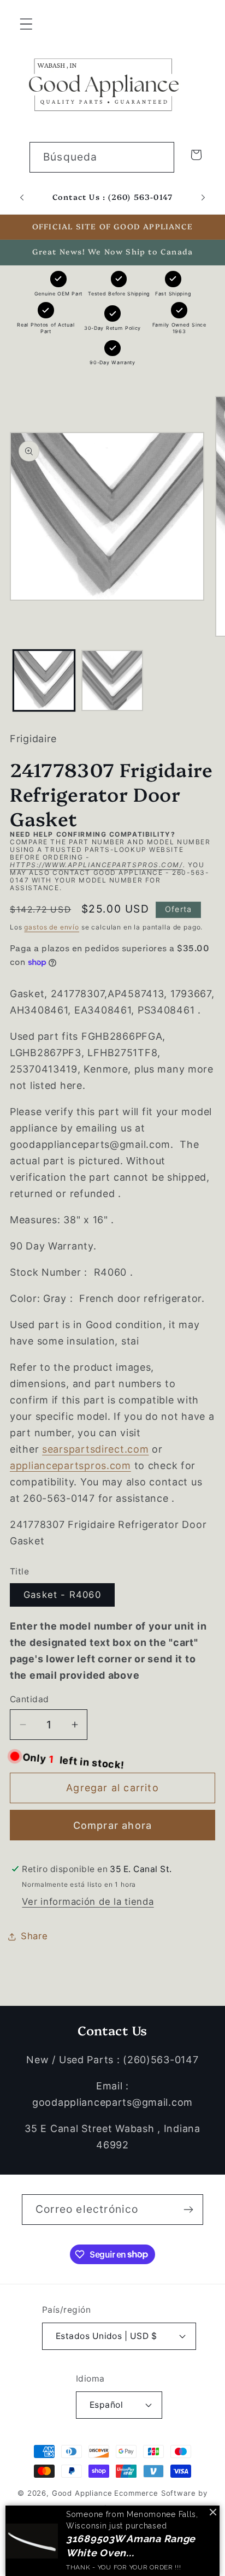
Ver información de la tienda (88, 1902)
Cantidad (29, 1699)
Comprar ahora (113, 1825)
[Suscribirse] (188, 2210)
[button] (26, 24)
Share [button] (34, 1936)
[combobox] (102, 157)
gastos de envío (52, 927)
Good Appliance (82, 2493)
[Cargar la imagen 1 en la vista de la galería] (44, 681)
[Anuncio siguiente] (203, 198)
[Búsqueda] (159, 157)
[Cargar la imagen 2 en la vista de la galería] (112, 681)
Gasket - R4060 (62, 1595)
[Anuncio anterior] (22, 198)
